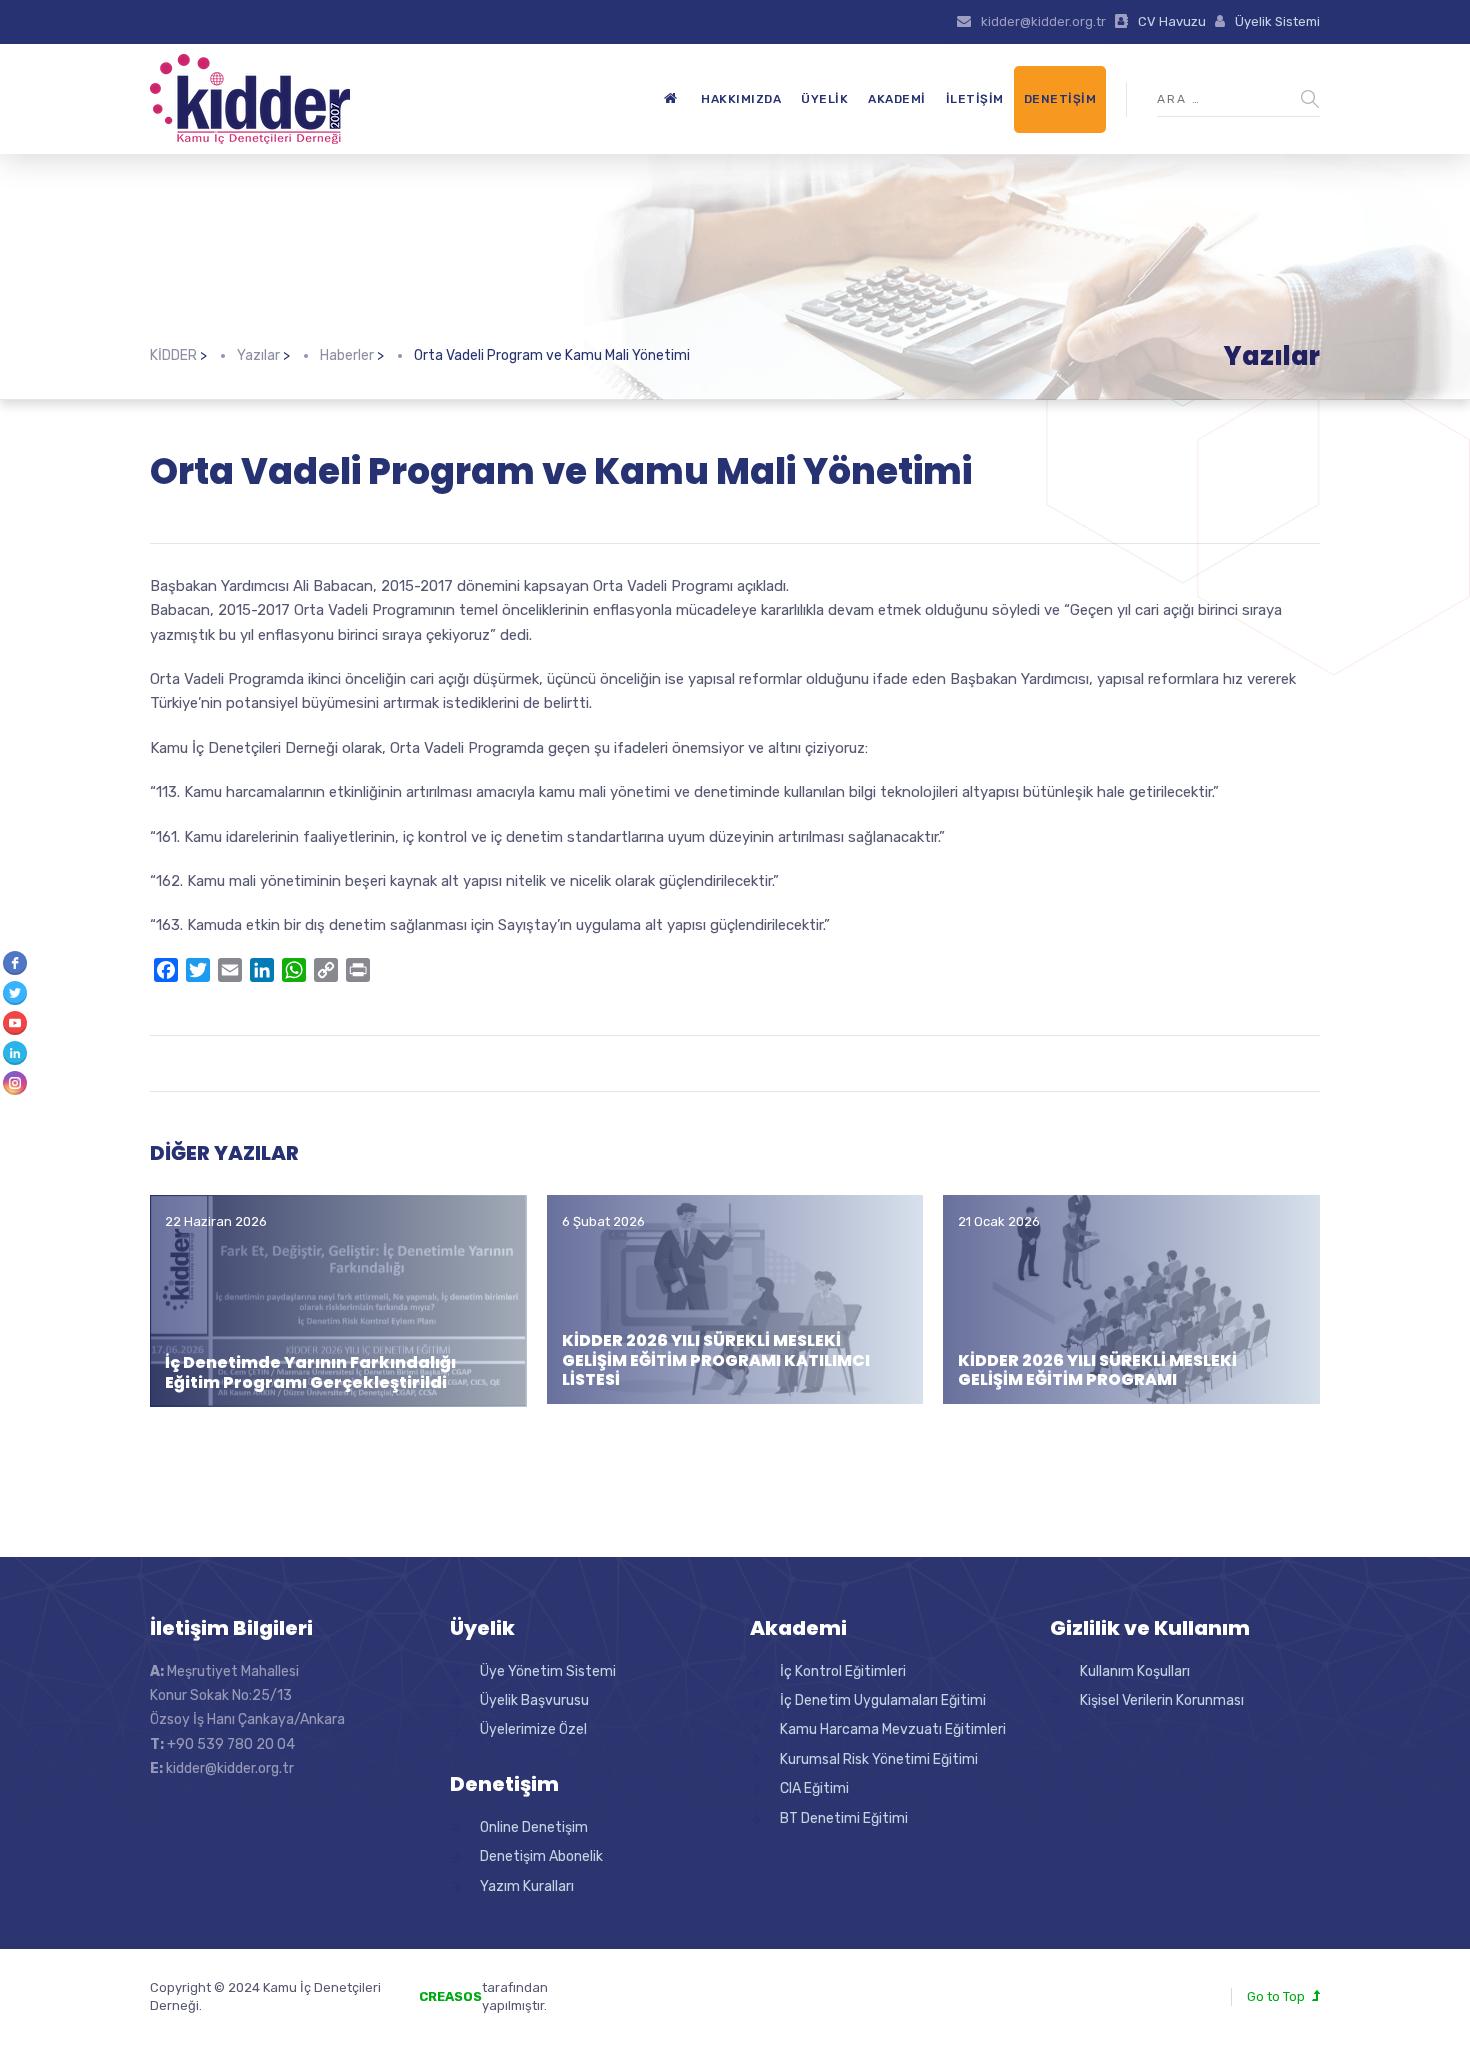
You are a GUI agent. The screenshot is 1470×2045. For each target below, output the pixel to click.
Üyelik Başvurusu (534, 1700)
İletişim (975, 99)
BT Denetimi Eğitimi (844, 1818)
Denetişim (1060, 99)
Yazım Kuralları (527, 1886)
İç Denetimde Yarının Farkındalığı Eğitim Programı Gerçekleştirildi (310, 1372)
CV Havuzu (1172, 21)
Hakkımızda (741, 99)
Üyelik (824, 99)
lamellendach (650, 2005)
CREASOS (450, 1996)
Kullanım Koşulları (1135, 1671)
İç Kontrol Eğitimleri (843, 1671)
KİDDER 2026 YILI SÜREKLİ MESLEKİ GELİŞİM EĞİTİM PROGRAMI (1097, 1370)
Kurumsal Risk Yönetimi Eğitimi (879, 1759)
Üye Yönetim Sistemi (548, 1671)
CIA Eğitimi (814, 1788)
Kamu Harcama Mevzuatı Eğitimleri (893, 1729)
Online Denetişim (534, 1827)
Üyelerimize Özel (533, 1729)
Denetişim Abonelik (541, 1856)
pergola (633, 1987)
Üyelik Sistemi (1277, 21)
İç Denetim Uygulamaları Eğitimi (883, 1700)
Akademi (897, 99)
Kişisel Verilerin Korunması (1162, 1700)
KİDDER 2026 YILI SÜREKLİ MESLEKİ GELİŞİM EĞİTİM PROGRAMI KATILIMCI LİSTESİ (716, 1359)
